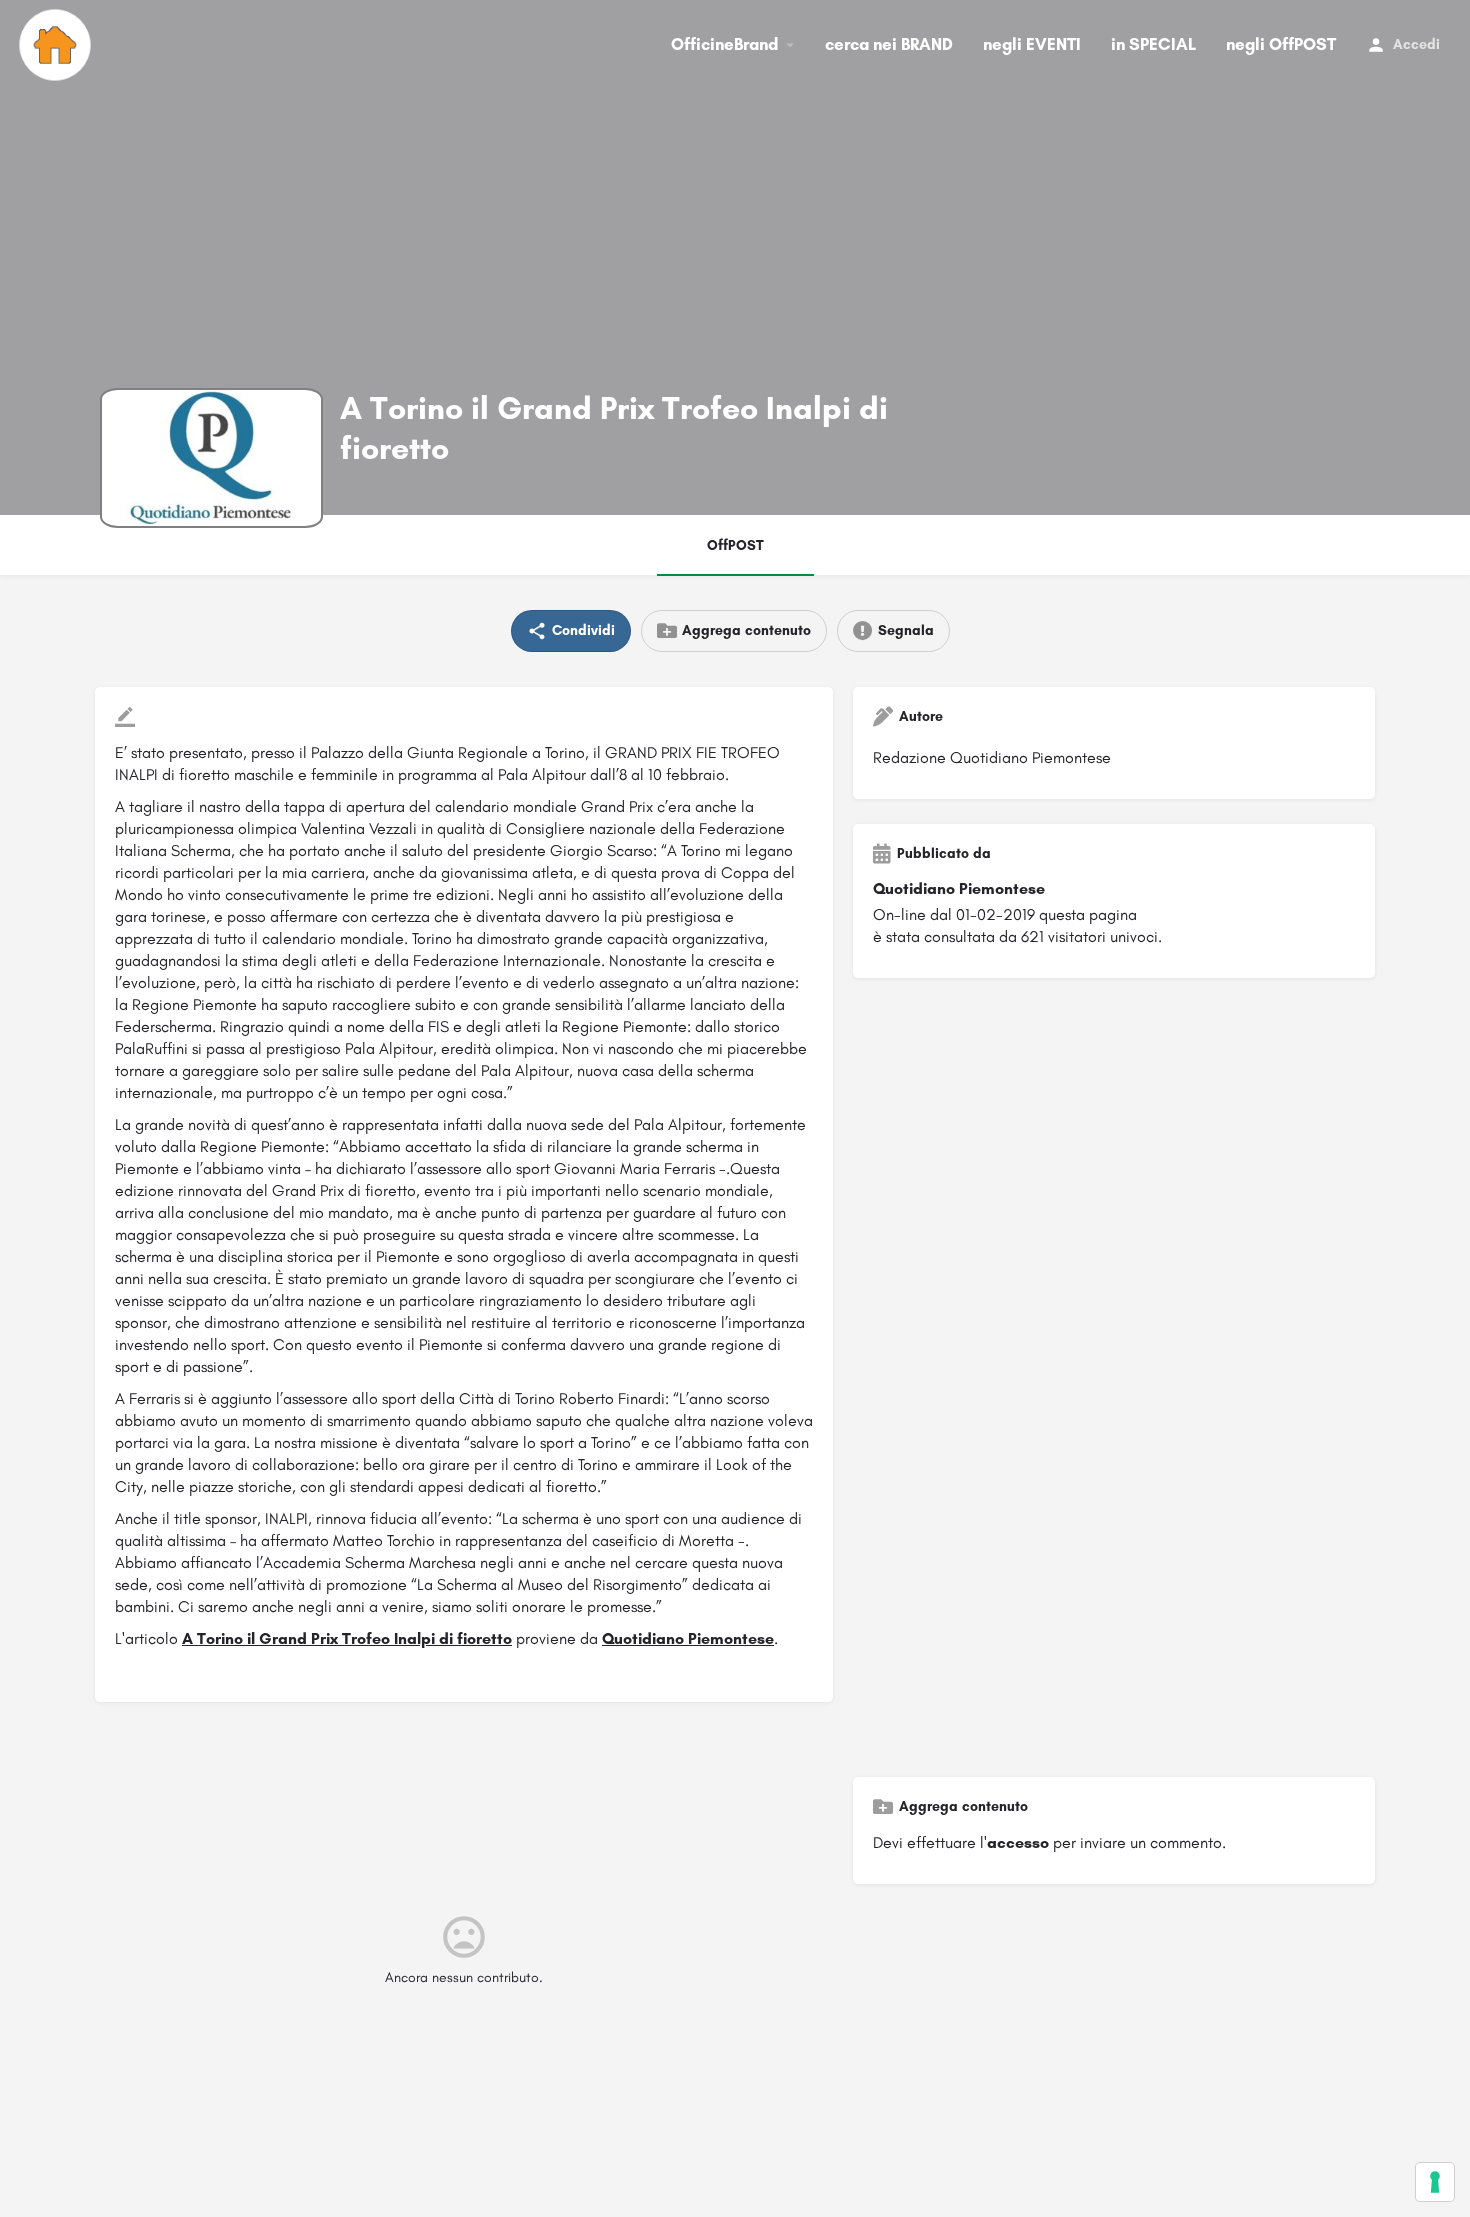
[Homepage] (57, 45)
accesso (1018, 1842)
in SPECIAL (1153, 44)
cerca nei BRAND (889, 44)
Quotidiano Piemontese (688, 1638)
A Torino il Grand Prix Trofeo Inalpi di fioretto (347, 1638)
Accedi (1416, 44)
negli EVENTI (1032, 44)
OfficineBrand (724, 44)
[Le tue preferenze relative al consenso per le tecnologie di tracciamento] (1435, 2182)
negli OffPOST (1281, 44)
